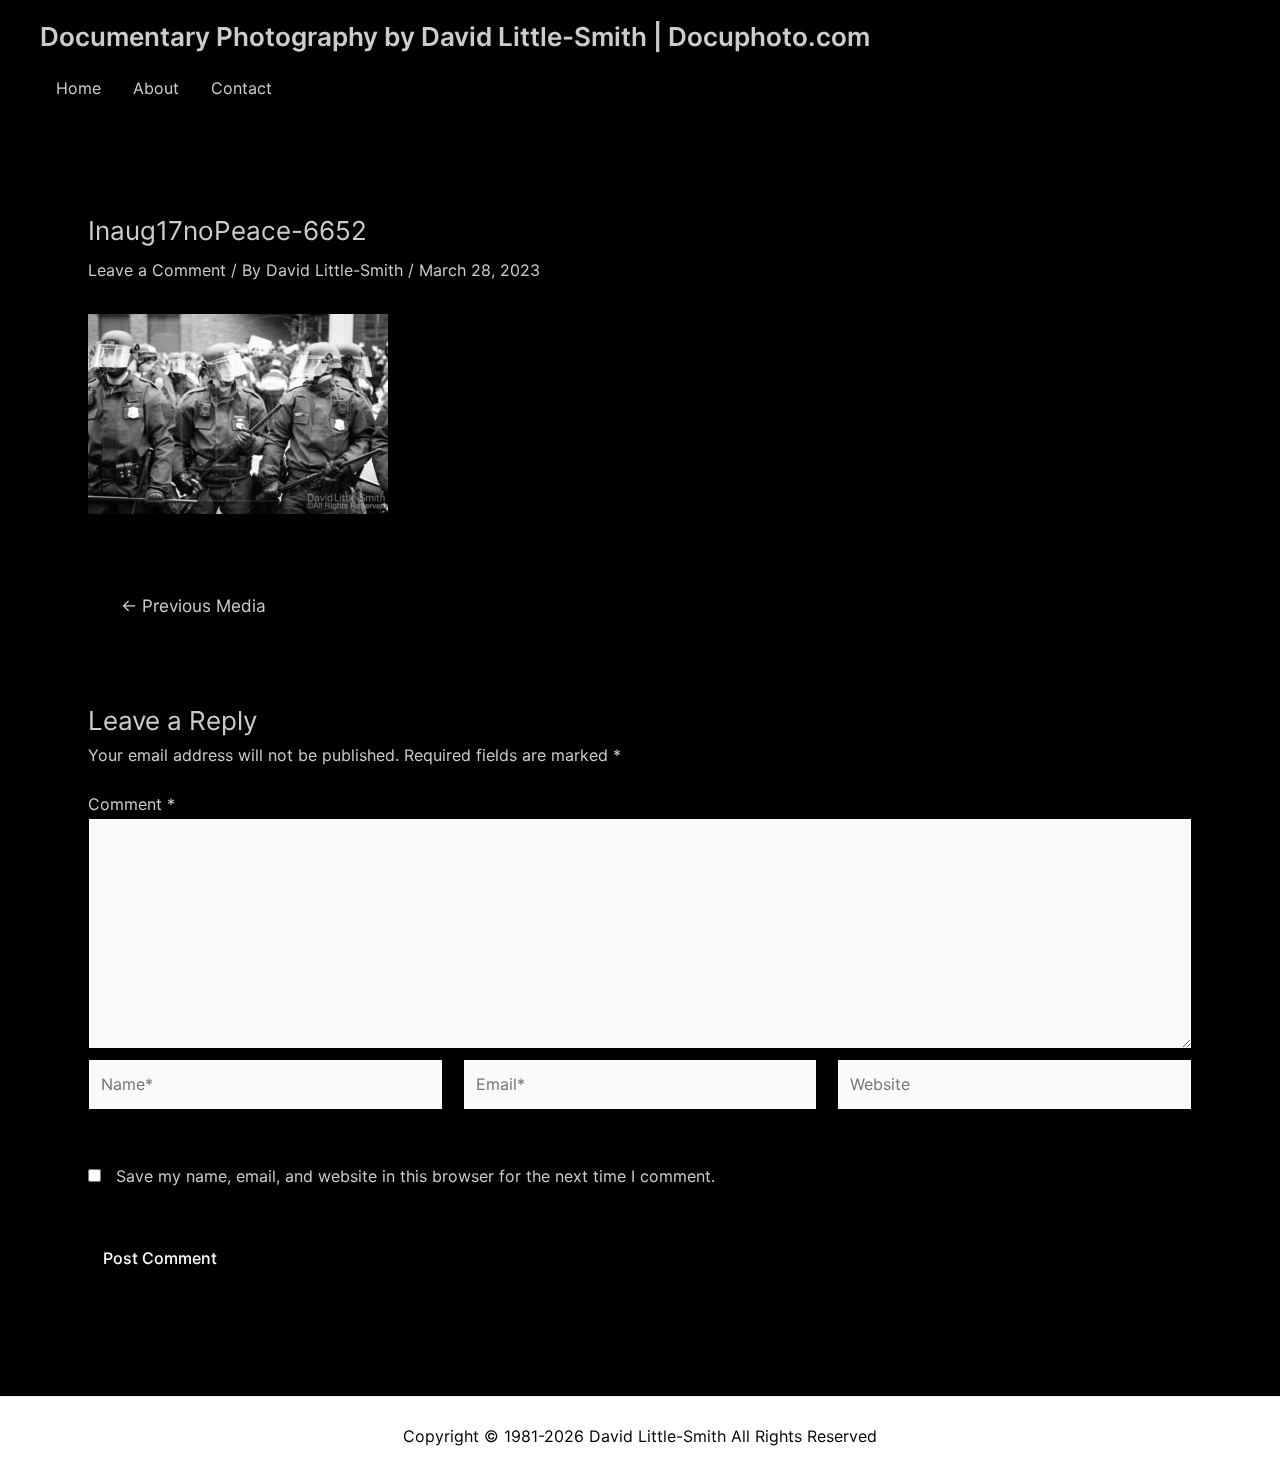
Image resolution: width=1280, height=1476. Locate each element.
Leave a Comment (157, 270)
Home (78, 88)
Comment (131, 804)
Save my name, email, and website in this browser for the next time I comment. (415, 1176)
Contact (241, 88)
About (156, 88)
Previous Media (193, 605)
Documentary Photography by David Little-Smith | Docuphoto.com (455, 36)
